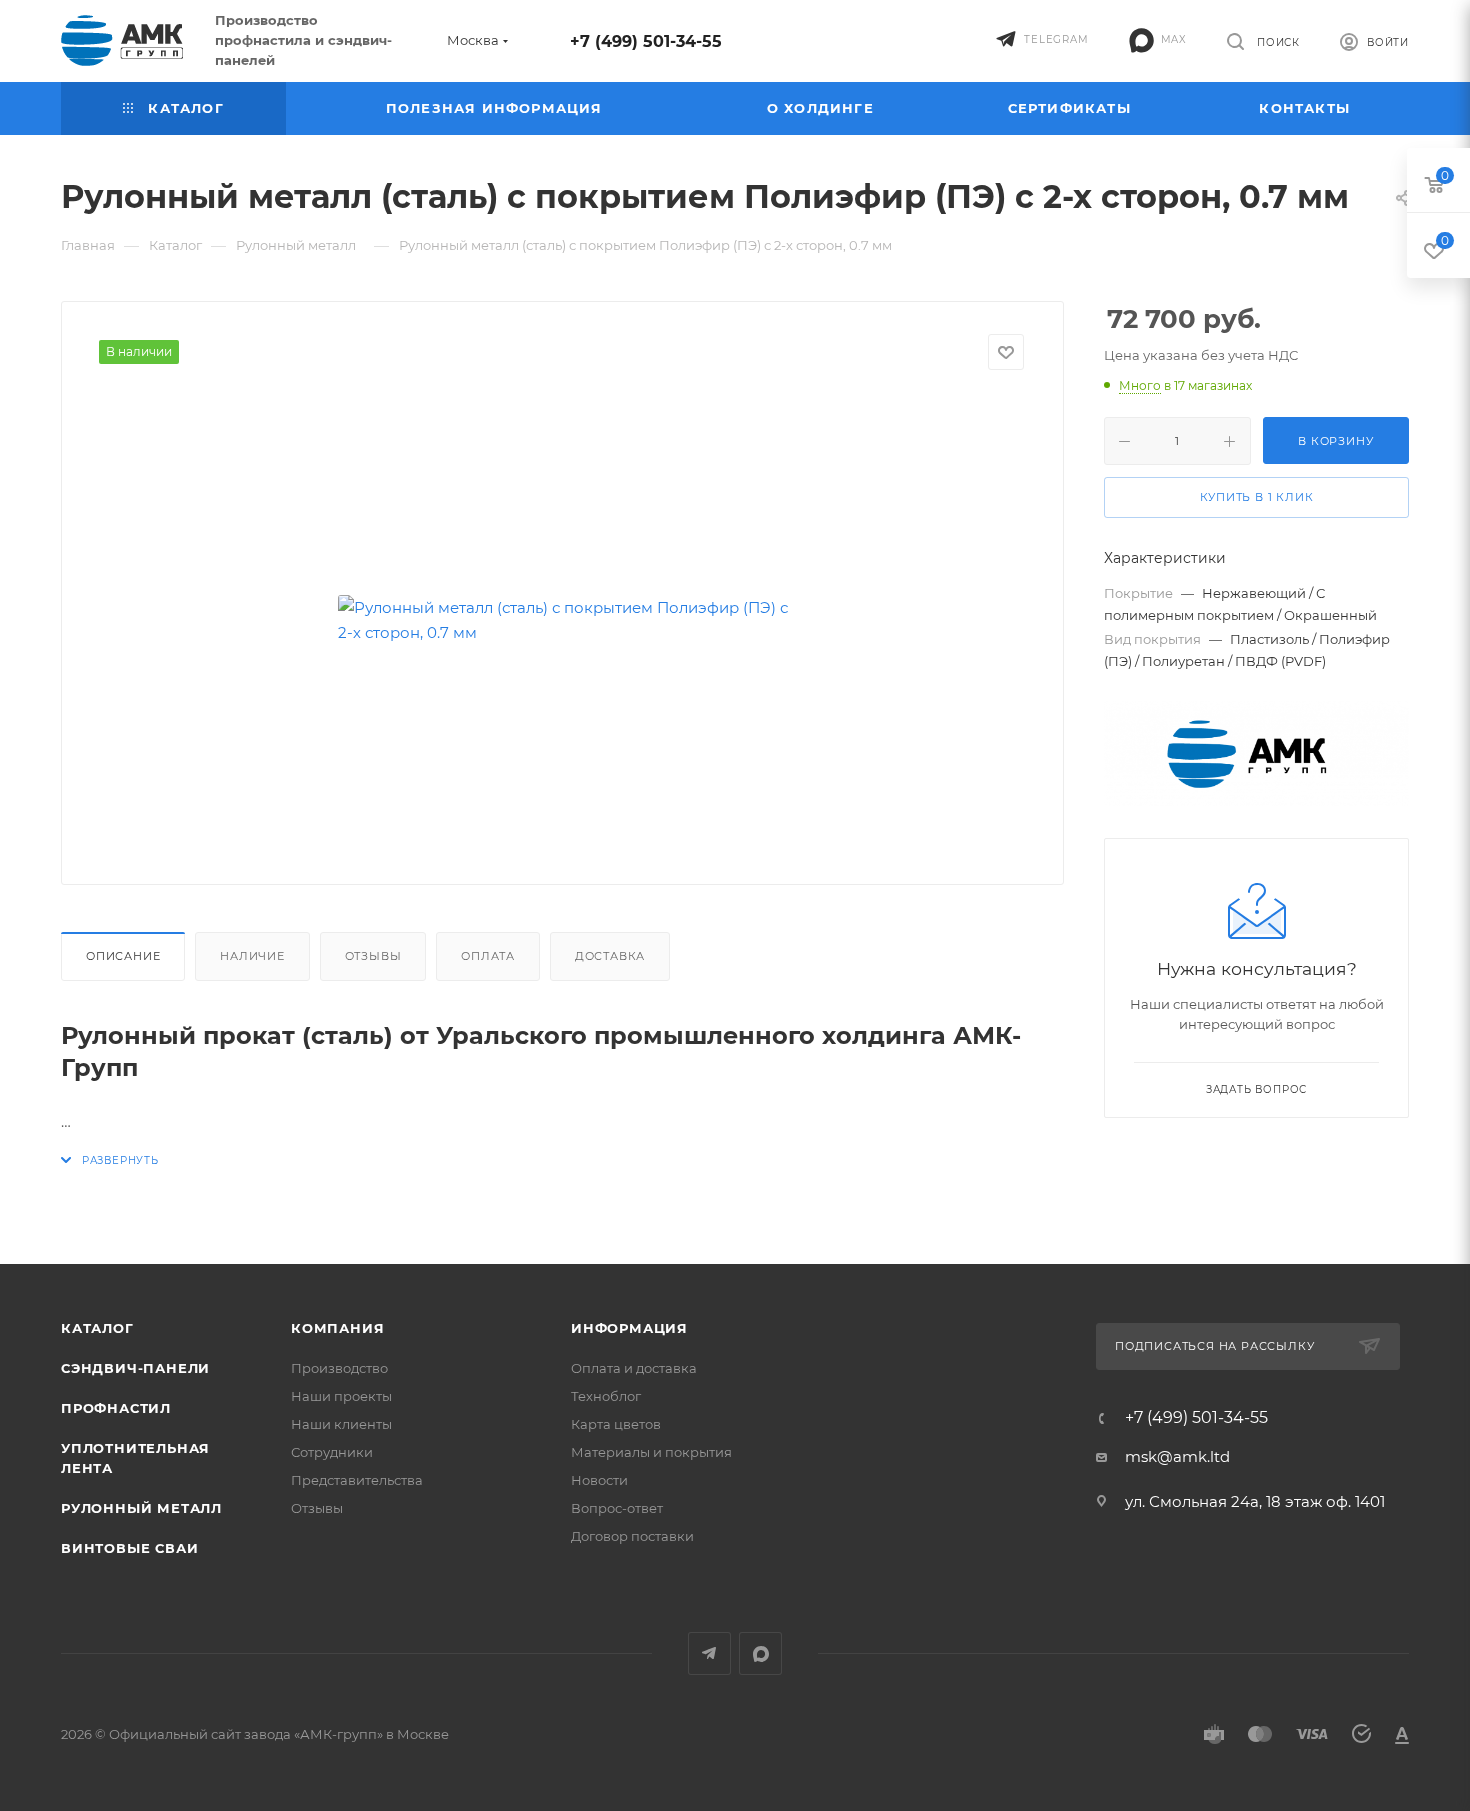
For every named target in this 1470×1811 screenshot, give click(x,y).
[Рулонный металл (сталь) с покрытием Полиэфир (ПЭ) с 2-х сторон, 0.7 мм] (563, 620)
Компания (337, 1328)
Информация (629, 1328)
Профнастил (116, 1408)
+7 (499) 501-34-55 (646, 41)
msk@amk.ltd (1177, 1456)
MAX (760, 1653)
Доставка (610, 956)
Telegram (709, 1653)
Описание (123, 956)
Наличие (252, 956)
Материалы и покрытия (651, 1452)
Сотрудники (332, 1452)
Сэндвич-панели (135, 1368)
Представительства (357, 1480)
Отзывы (373, 956)
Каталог (97, 1328)
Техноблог (606, 1396)
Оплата (488, 956)
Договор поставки (632, 1536)
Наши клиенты (341, 1424)
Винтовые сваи (129, 1548)
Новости (599, 1480)
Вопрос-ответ (617, 1508)
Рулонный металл (141, 1508)
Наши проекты (341, 1396)
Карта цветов (616, 1424)
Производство (339, 1368)
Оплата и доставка (634, 1368)
